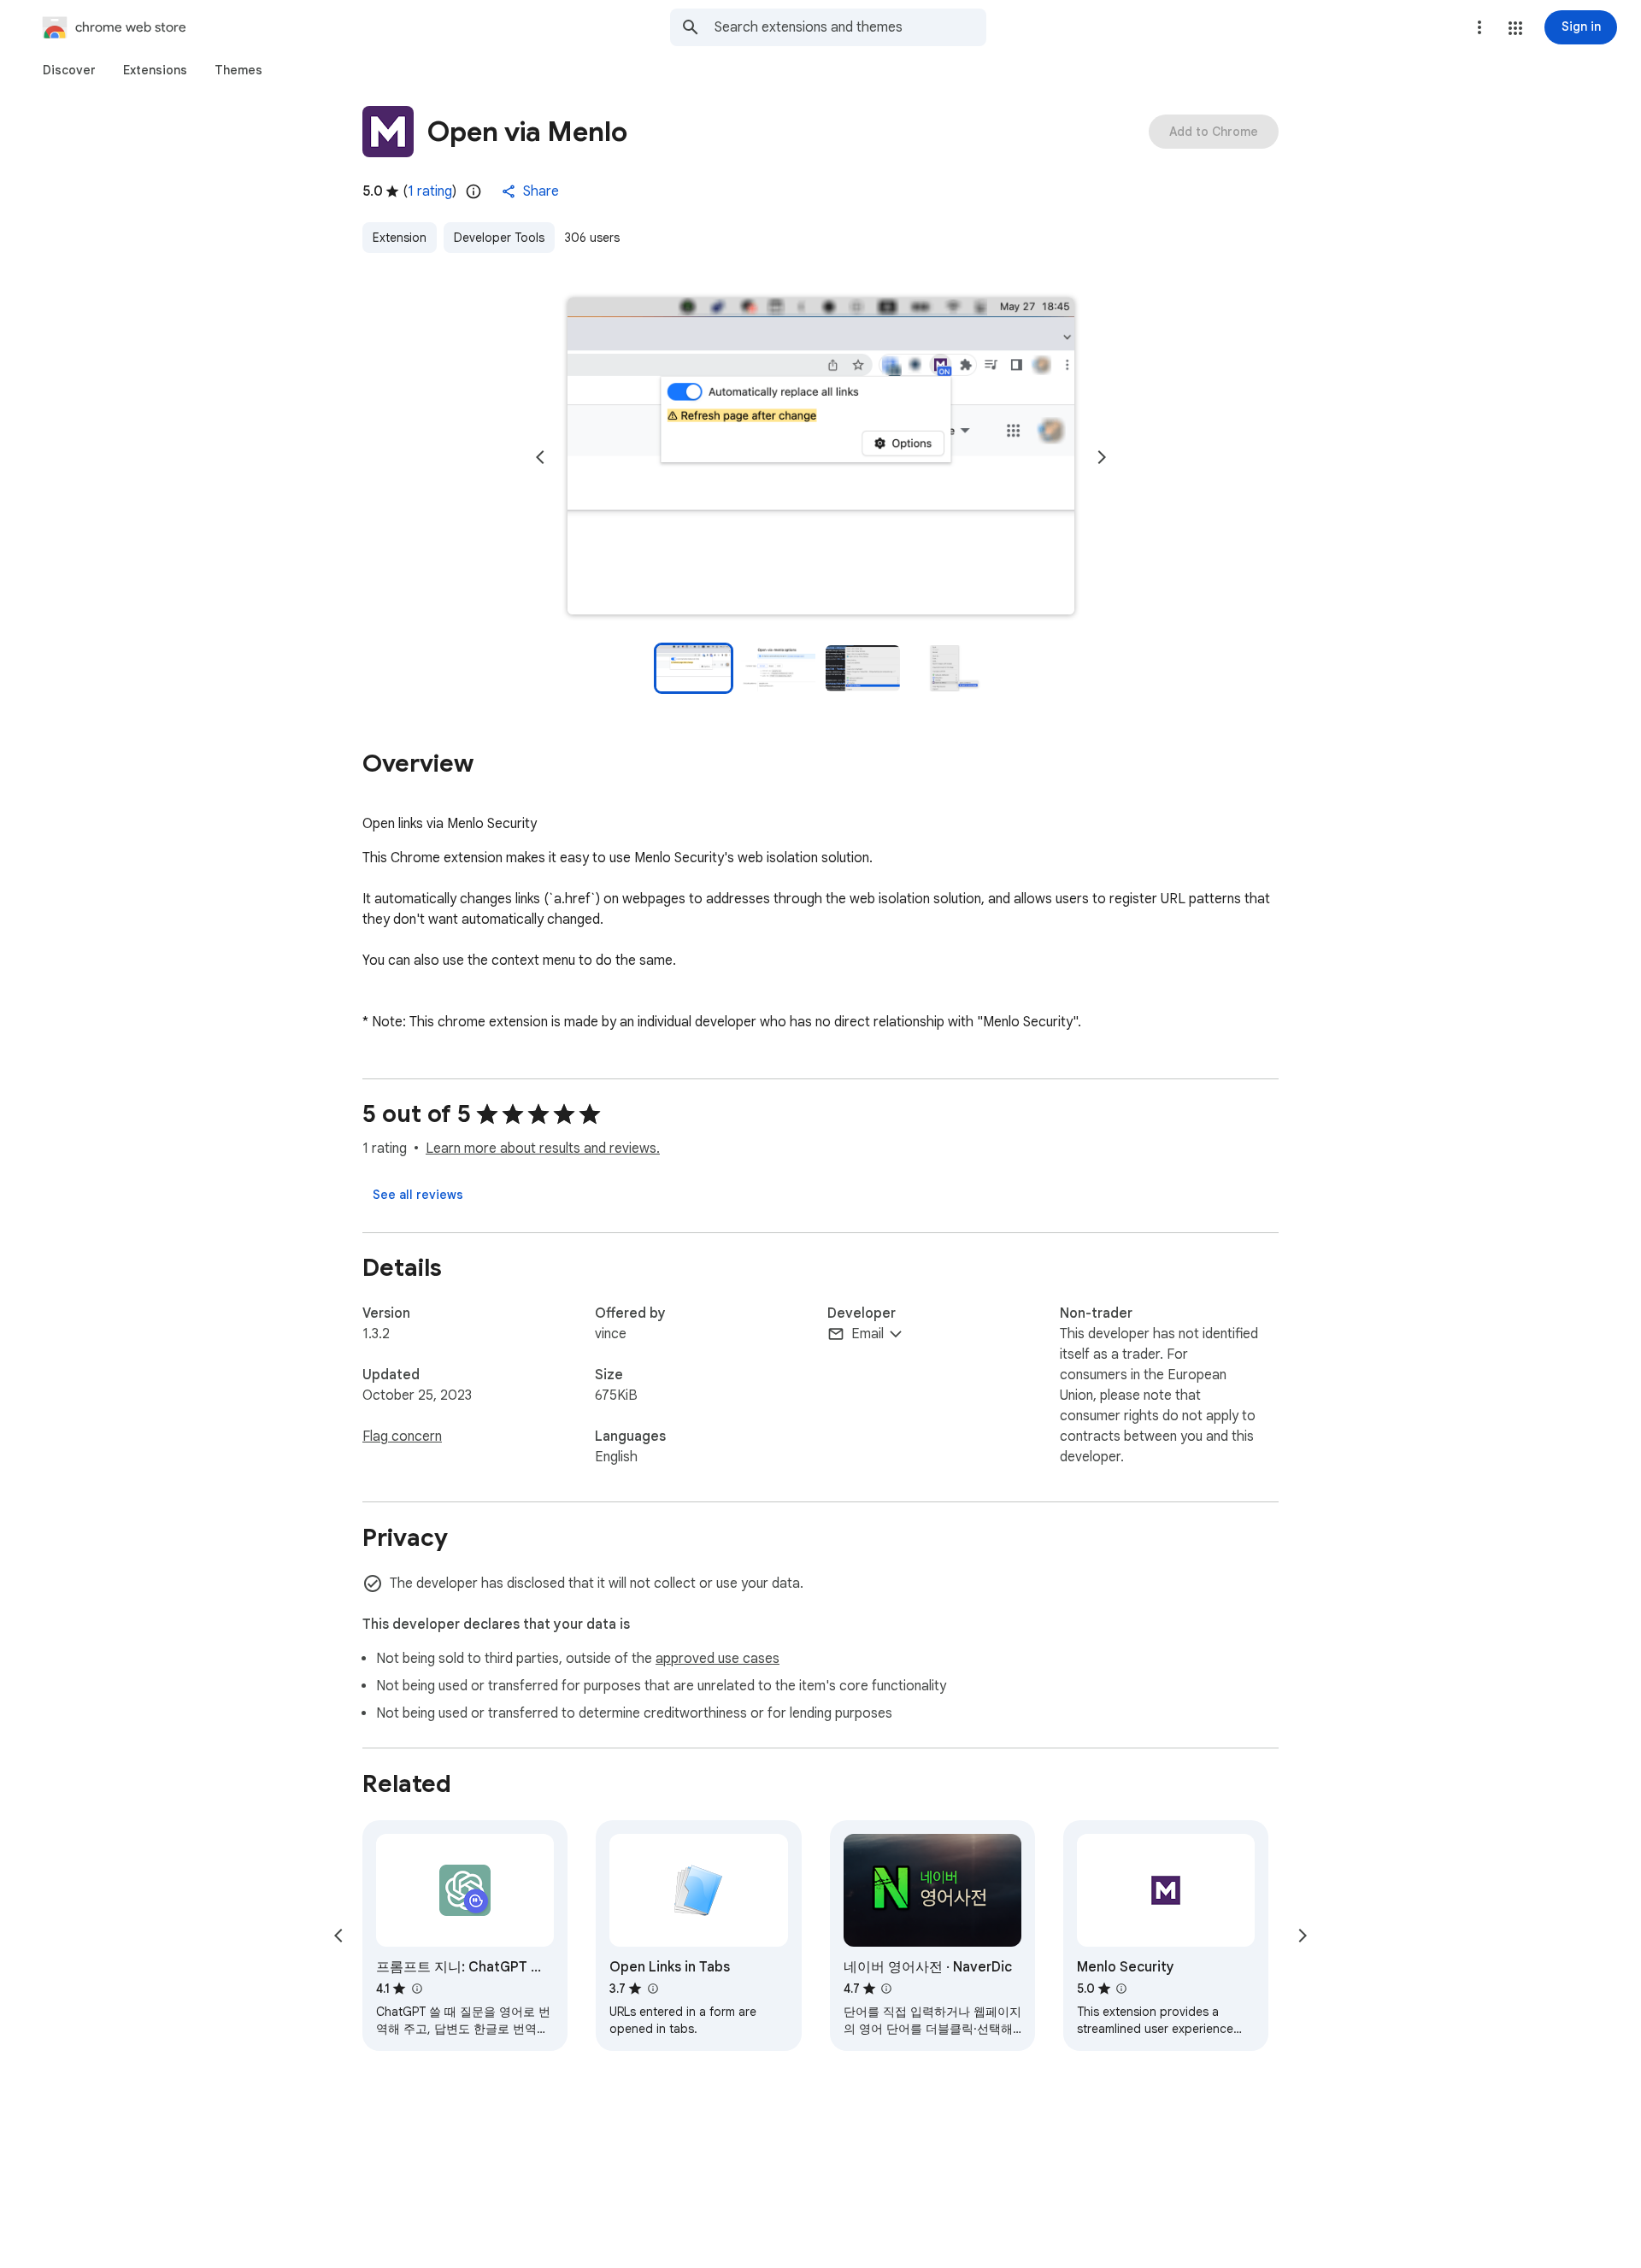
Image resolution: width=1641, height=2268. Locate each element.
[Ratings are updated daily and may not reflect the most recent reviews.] (473, 191)
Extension (400, 238)
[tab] (69, 70)
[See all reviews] (418, 1195)
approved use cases (718, 1659)
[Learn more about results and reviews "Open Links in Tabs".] (652, 1989)
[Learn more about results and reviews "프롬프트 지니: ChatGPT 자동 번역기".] (416, 1989)
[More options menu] (1479, 27)
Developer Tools (499, 238)
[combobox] (850, 27)
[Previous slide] (540, 457)
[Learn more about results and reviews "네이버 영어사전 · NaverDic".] (886, 1989)
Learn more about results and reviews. (543, 1149)
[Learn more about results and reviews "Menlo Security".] (1121, 1989)
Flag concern (402, 1437)
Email (868, 1334)
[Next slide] (1102, 457)
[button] (1515, 28)
